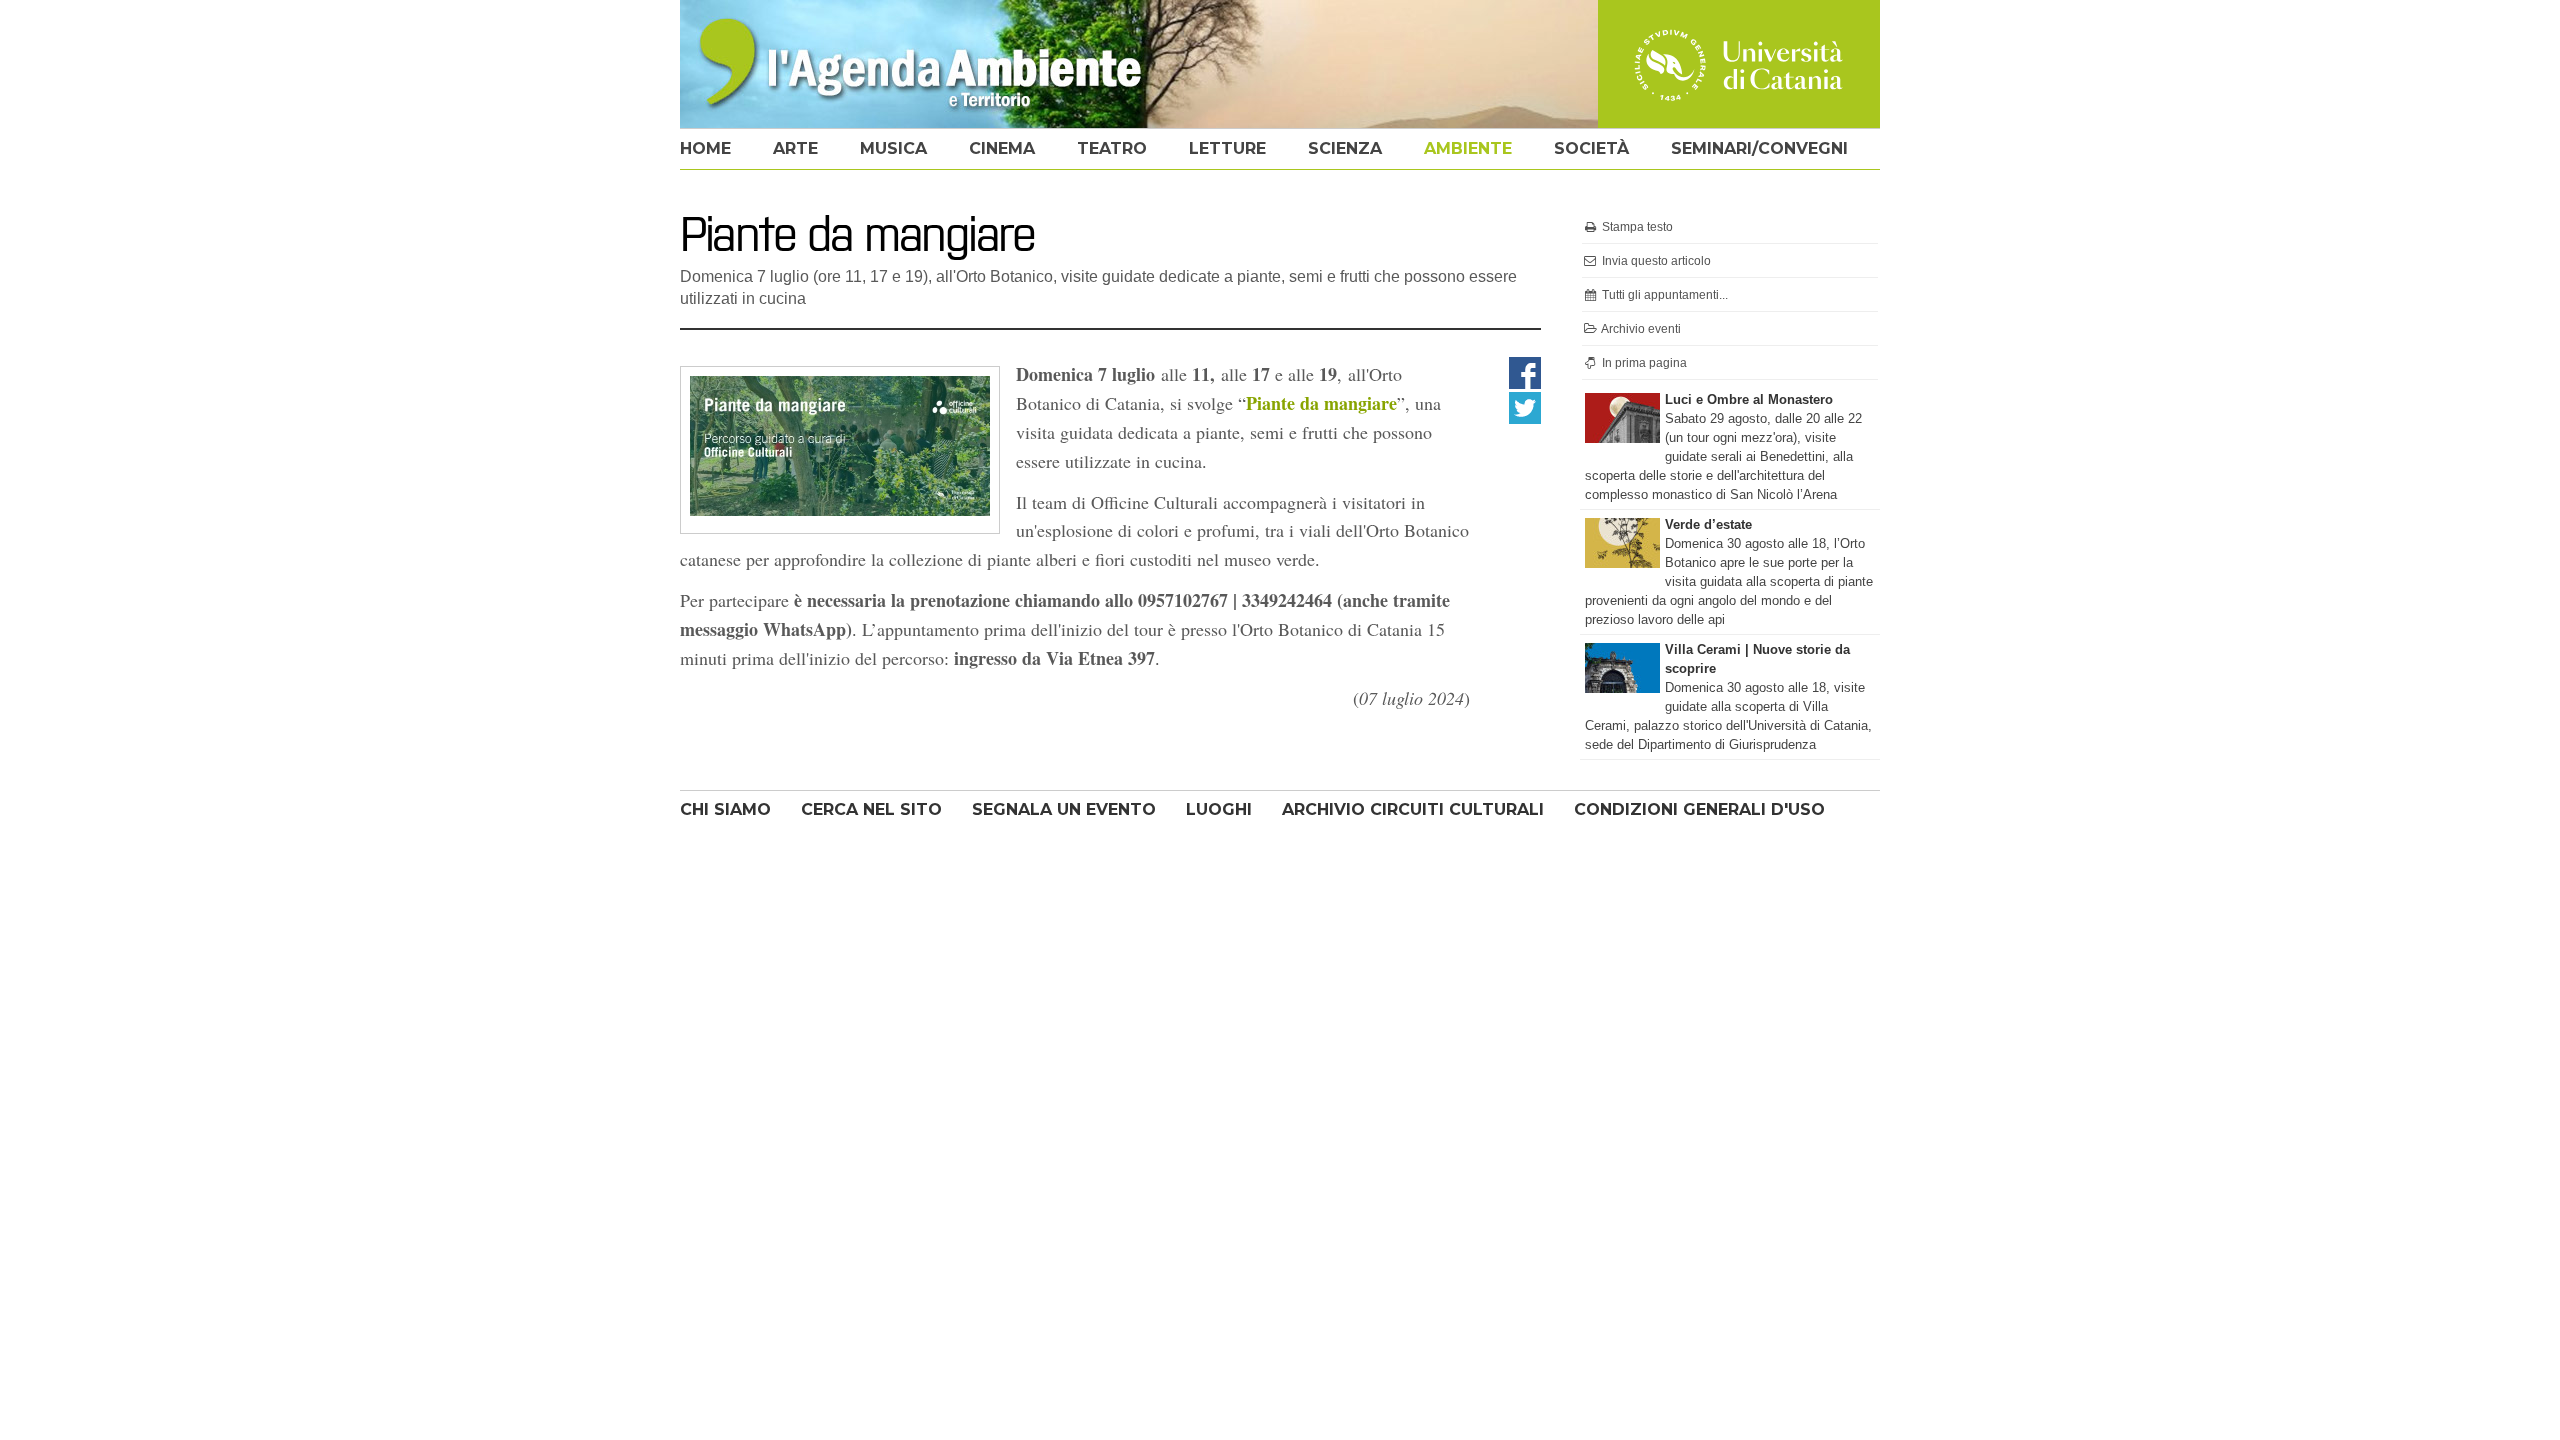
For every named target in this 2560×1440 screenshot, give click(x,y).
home (705, 148)
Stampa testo (1636, 227)
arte (795, 148)
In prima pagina (1643, 363)
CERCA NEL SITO (871, 809)
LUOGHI (1219, 809)
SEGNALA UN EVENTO (1064, 809)
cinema (1002, 148)
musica (893, 148)
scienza (1345, 148)
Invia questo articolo (1655, 261)
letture (1227, 148)
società (1591, 148)
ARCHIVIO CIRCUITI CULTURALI (1413, 809)
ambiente (1468, 148)
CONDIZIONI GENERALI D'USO (1699, 809)
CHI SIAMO (725, 809)
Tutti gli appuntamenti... (1663, 295)
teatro (1112, 148)
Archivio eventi (1640, 329)
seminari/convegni (1759, 148)
